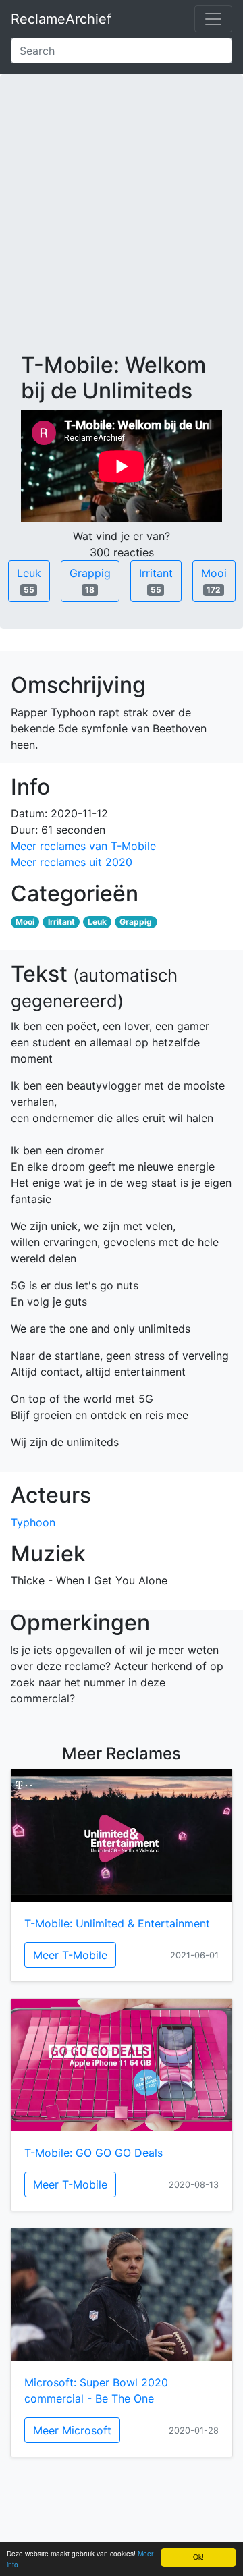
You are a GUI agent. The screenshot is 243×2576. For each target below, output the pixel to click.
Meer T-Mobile (70, 1955)
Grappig (90, 581)
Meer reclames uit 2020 (72, 862)
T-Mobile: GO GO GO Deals (93, 2153)
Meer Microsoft (72, 2430)
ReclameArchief (61, 19)
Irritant (156, 581)
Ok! (198, 2557)
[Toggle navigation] (213, 19)
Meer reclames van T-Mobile (83, 846)
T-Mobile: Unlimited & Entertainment (117, 1923)
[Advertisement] (122, 224)
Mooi (214, 581)
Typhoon (33, 1522)
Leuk (29, 581)
